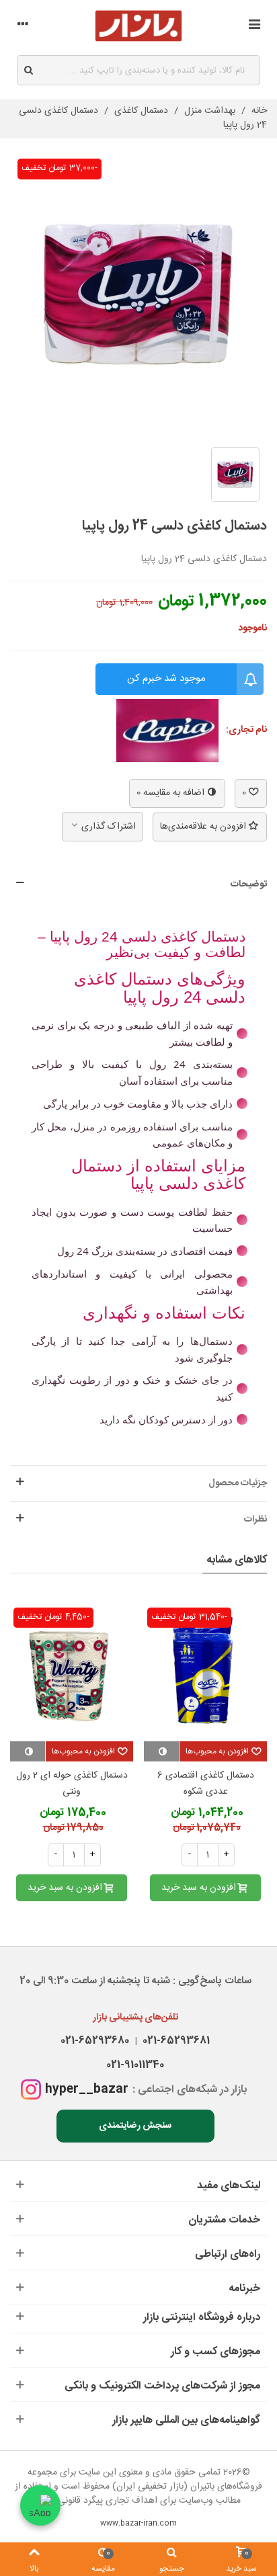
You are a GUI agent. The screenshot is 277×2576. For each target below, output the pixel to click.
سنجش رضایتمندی (135, 2126)
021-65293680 (95, 2041)
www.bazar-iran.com (138, 2524)
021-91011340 (135, 2065)
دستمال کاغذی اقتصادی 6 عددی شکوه (206, 1784)
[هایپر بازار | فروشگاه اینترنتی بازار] (138, 26)
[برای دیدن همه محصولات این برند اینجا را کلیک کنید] (167, 731)
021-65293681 (173, 2041)
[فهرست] (254, 26)
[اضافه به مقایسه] (161, 1751)
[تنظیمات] (23, 26)
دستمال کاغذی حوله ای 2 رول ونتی (72, 1784)
